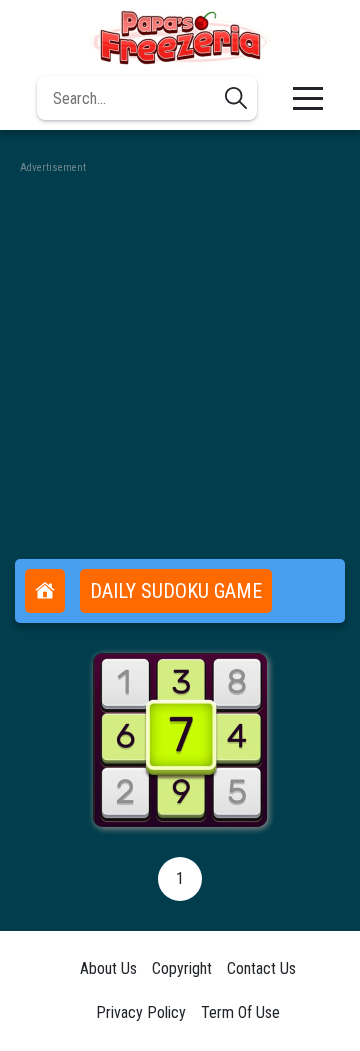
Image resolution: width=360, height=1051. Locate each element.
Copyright (182, 968)
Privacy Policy (141, 1012)
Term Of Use (240, 1012)
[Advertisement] (180, 357)
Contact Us (261, 968)
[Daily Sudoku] (180, 740)
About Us (108, 968)
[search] (236, 98)
